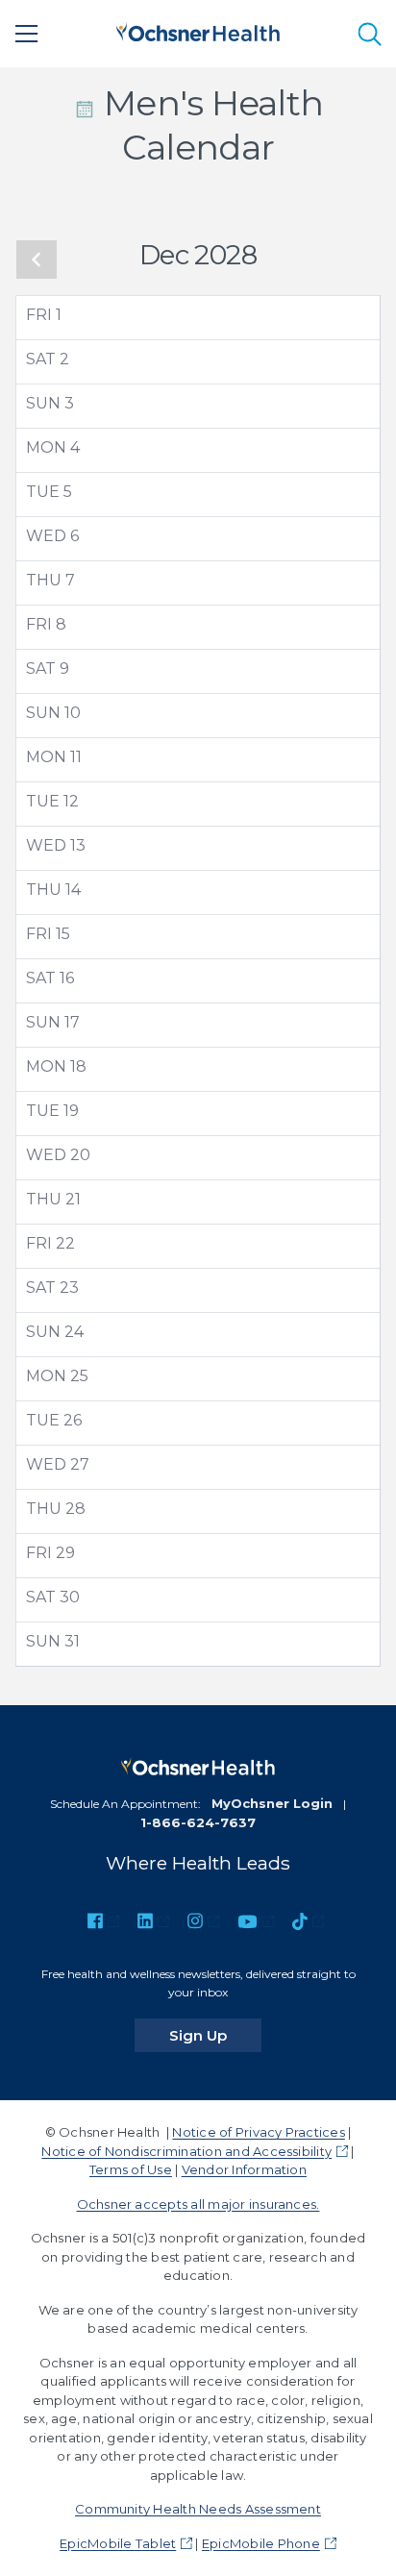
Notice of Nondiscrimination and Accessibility (186, 2151)
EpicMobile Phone (261, 2543)
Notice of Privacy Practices (258, 2132)
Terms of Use (131, 2169)
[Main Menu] (27, 34)
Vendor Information (244, 2169)
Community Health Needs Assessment (198, 2509)
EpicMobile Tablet (118, 2543)
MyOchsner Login (272, 1803)
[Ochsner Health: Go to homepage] (198, 30)
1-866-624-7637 (198, 1822)
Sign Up (215, 2035)
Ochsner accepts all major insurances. (198, 2204)
